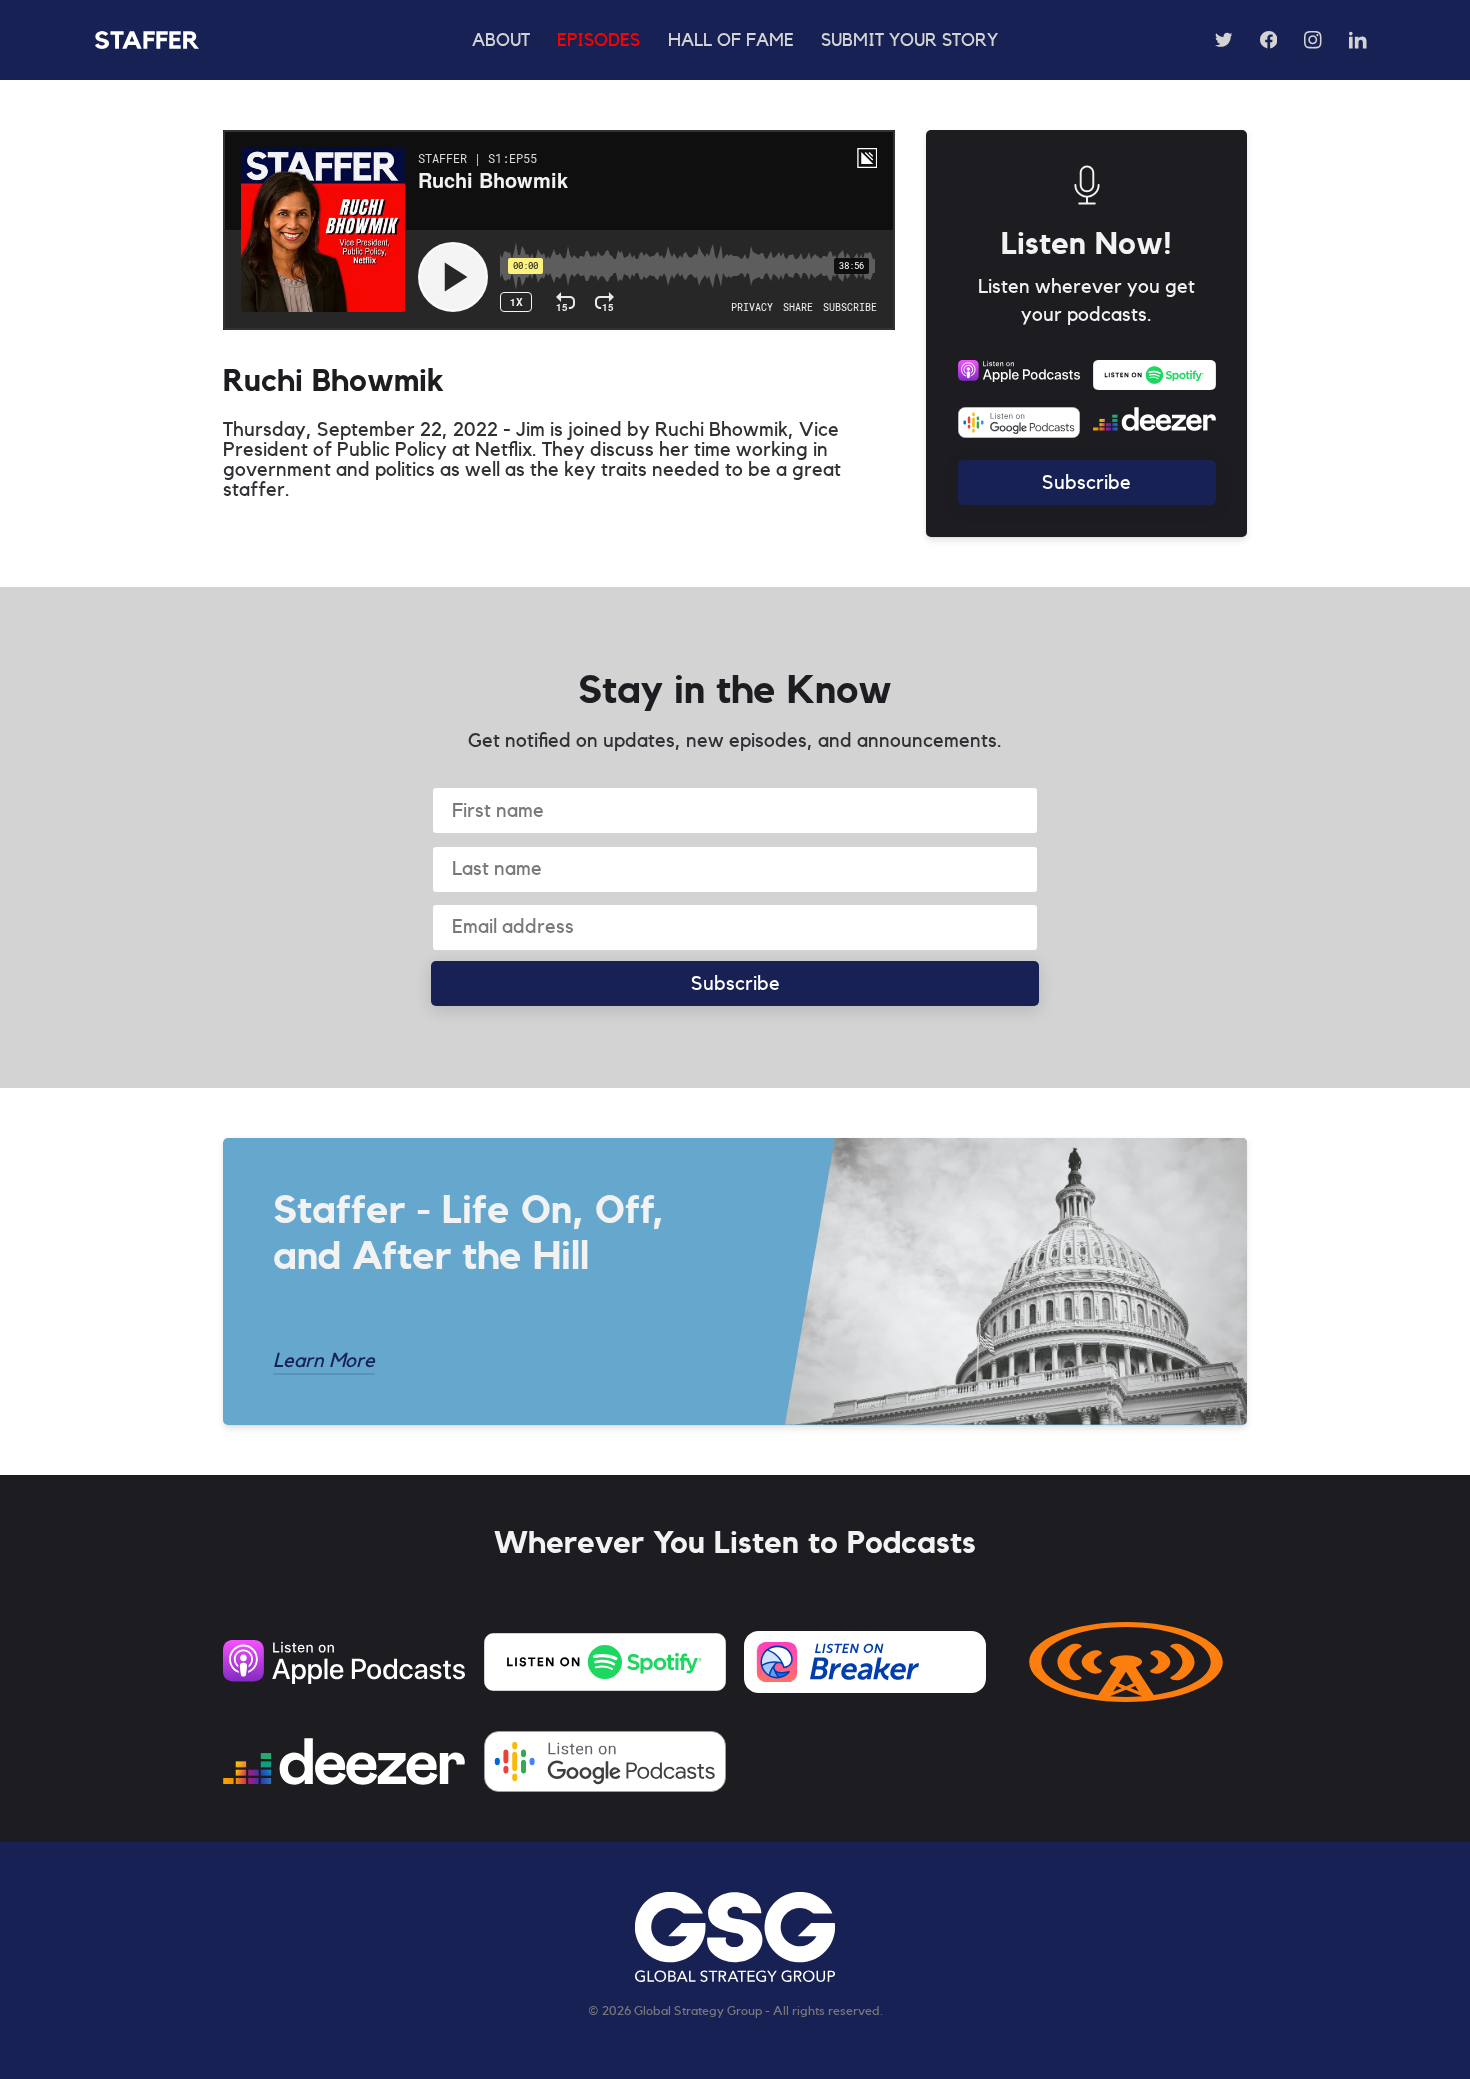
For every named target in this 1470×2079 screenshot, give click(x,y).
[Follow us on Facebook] (1268, 40)
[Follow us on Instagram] (1313, 40)
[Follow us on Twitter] (1224, 40)
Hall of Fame (731, 40)
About (501, 40)
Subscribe (1086, 483)
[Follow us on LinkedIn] (1358, 40)
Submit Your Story (909, 40)
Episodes (598, 40)
